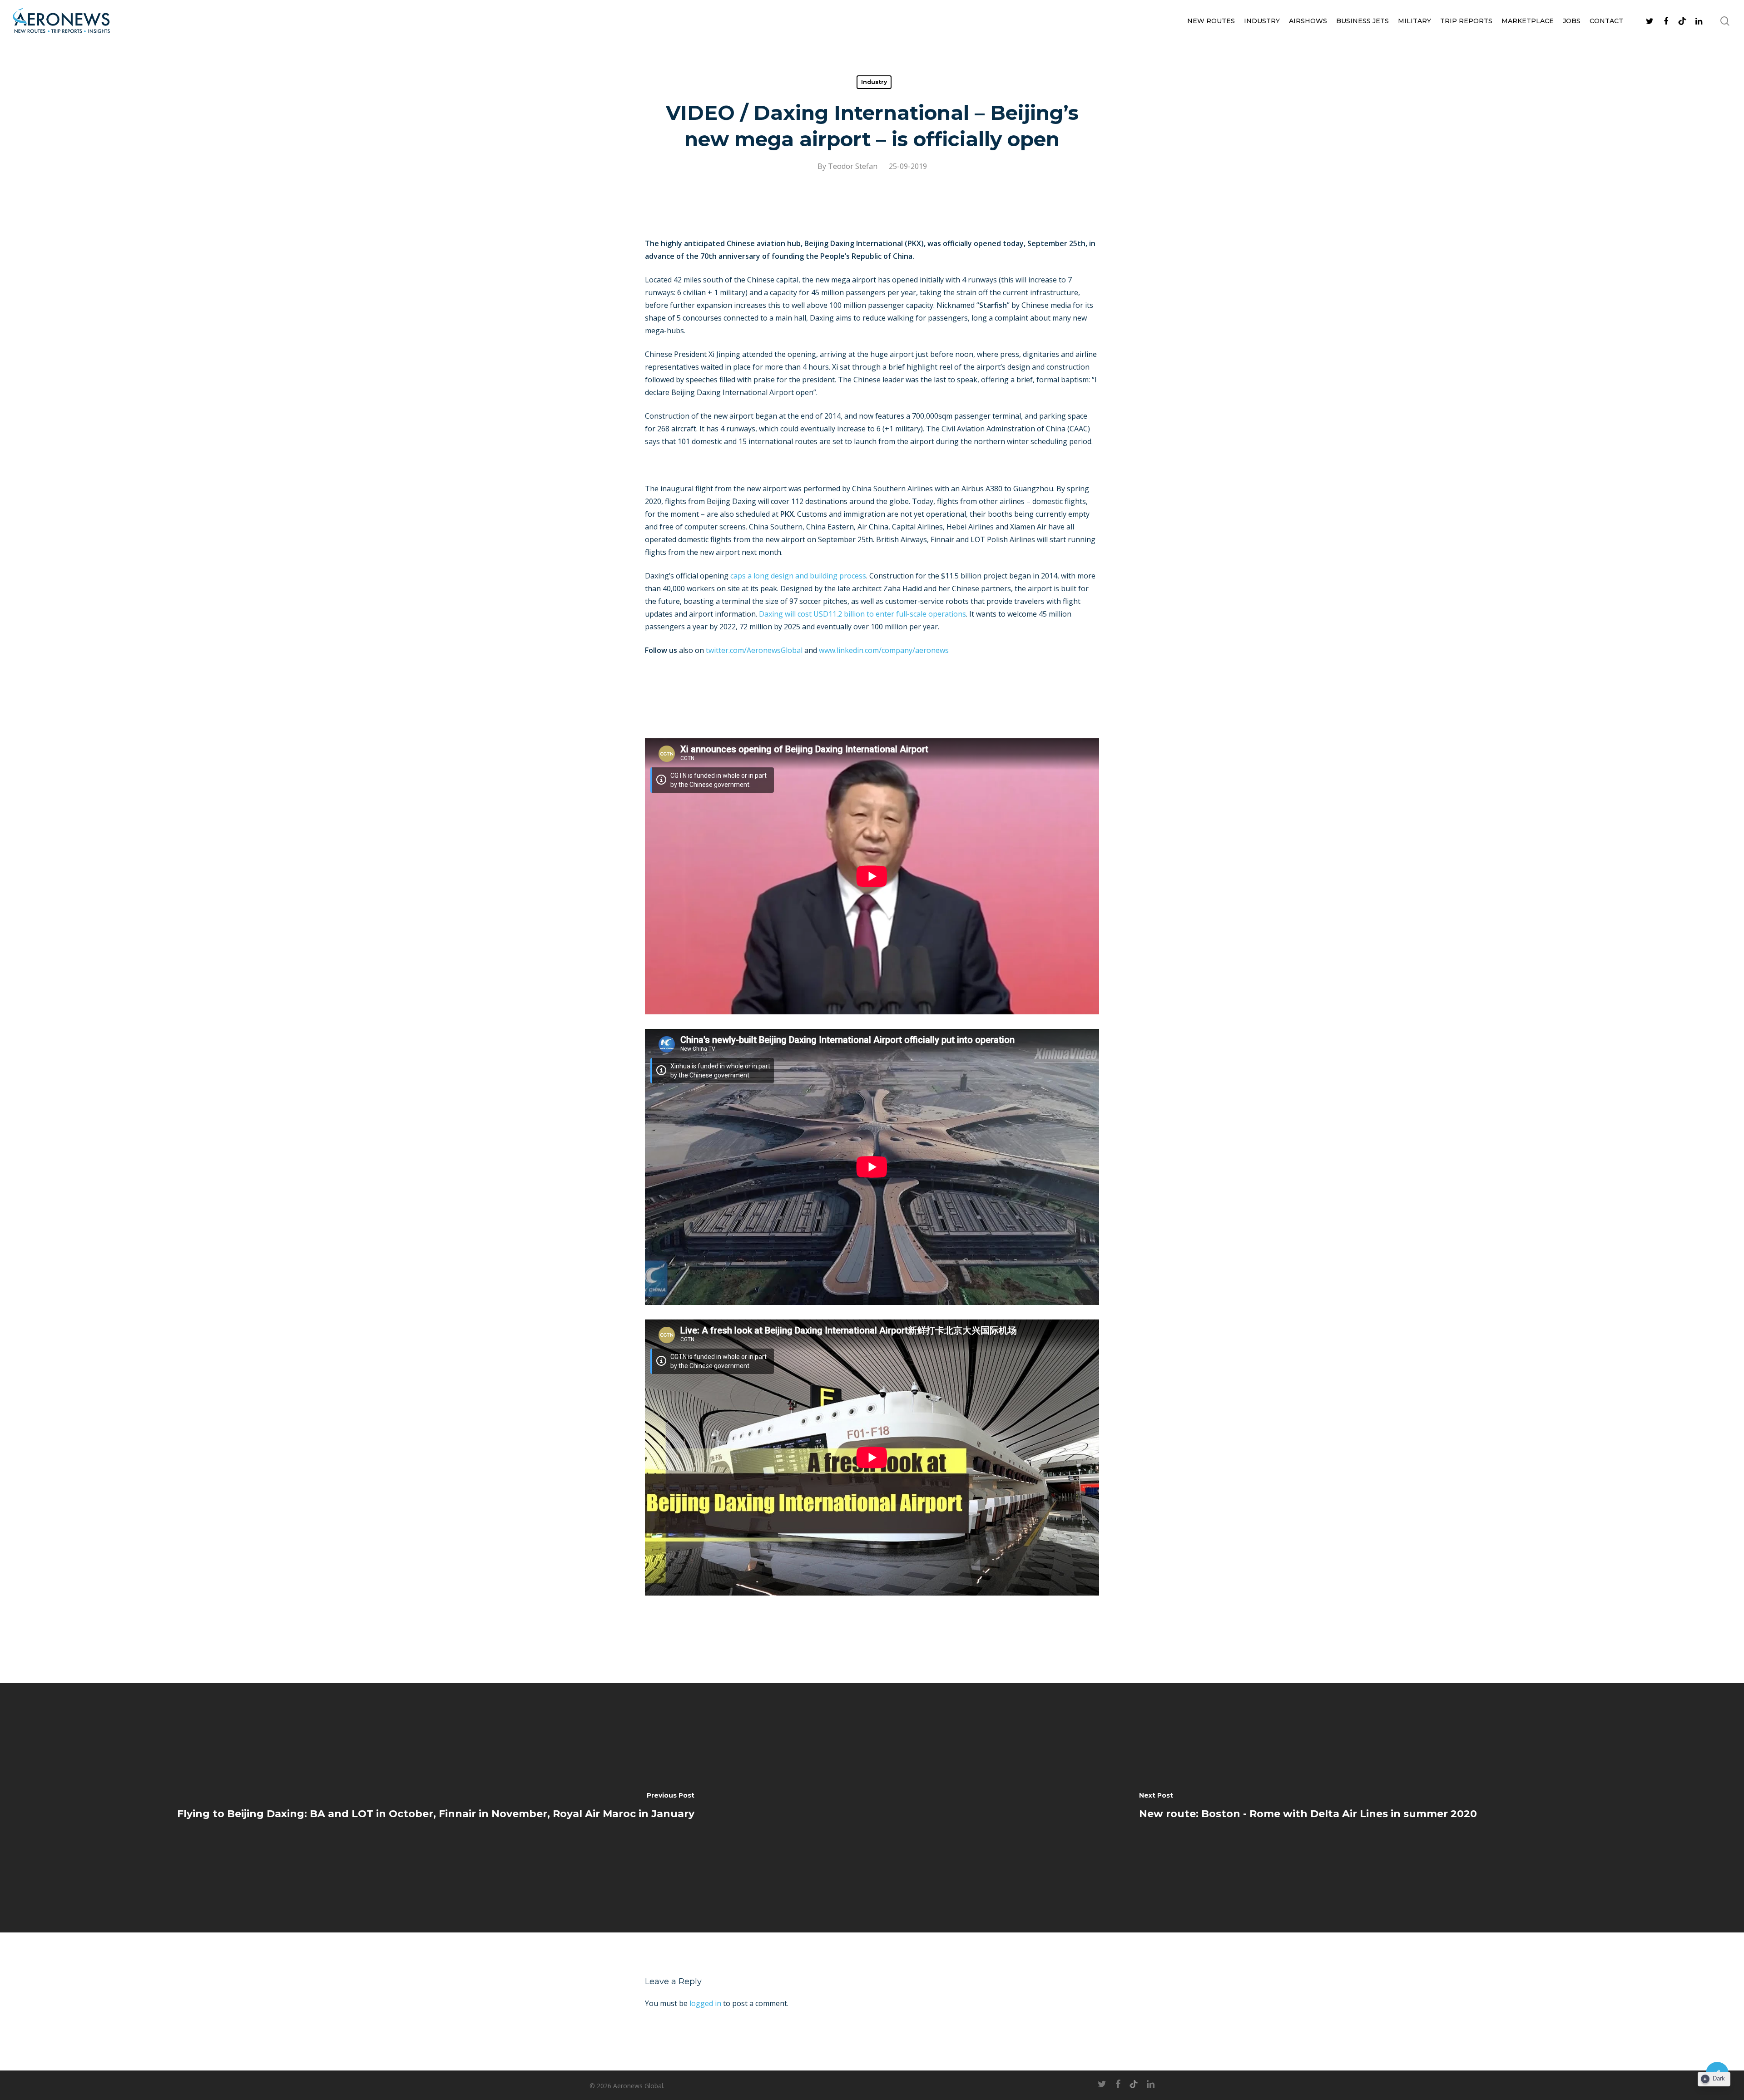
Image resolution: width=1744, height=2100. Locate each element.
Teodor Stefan (853, 166)
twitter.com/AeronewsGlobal (754, 650)
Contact (1606, 21)
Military (1415, 21)
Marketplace (1528, 21)
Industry (1262, 21)
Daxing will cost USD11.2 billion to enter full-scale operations (862, 614)
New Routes (1211, 21)
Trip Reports (1466, 21)
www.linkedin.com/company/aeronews (884, 650)
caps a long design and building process (798, 576)
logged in (705, 2003)
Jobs (1572, 21)
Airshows (1308, 21)
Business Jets (1362, 21)
